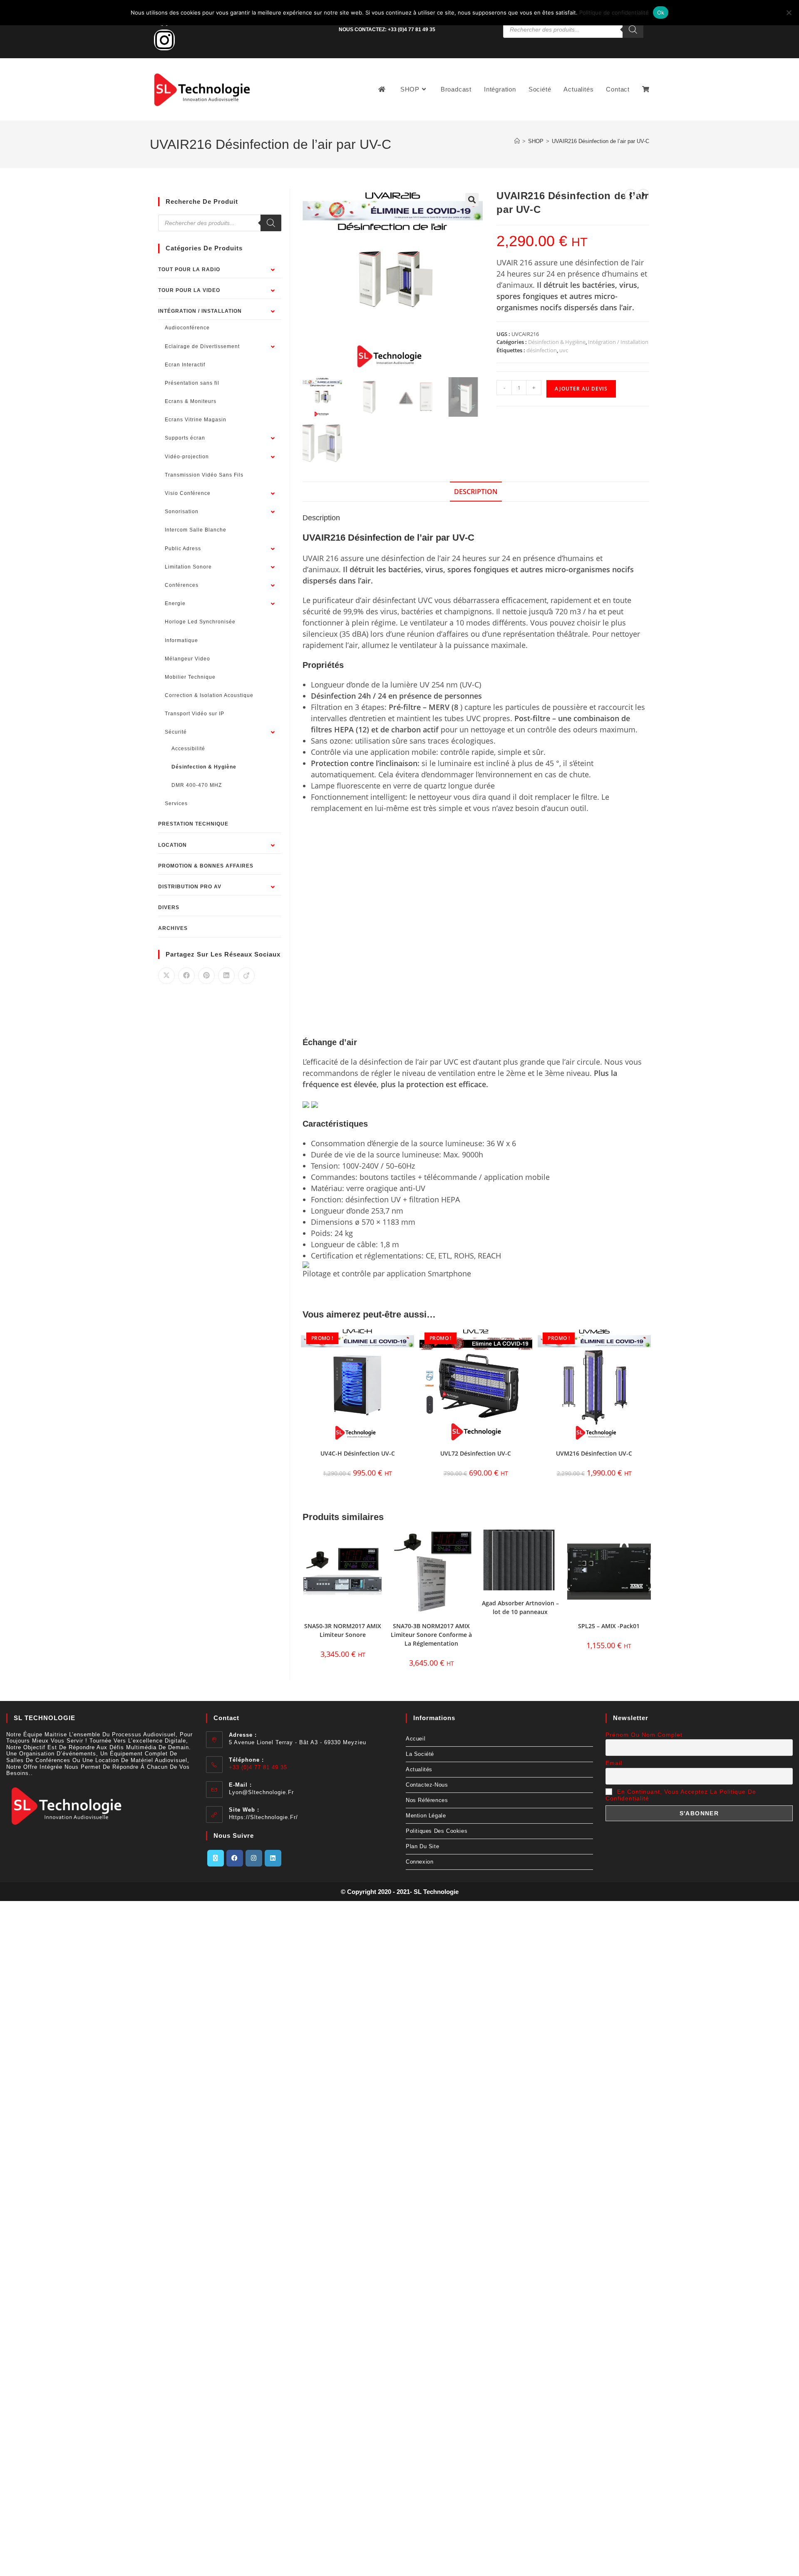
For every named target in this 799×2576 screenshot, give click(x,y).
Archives (173, 928)
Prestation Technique (193, 824)
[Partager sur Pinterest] (206, 976)
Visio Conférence (188, 493)
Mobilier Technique (190, 677)
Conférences (182, 585)
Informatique (181, 640)
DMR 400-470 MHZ (197, 785)
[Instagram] (164, 40)
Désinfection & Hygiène (557, 342)
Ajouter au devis (581, 389)
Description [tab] (476, 492)
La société (420, 1754)
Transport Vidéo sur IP (195, 714)
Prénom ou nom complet (644, 1735)
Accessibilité (188, 749)
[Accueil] (517, 141)
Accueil (416, 1739)
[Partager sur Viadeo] (246, 976)
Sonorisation (182, 512)
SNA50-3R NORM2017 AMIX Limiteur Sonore (343, 1630)
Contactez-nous (427, 1785)
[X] (216, 1858)
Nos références (427, 1800)
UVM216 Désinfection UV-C (594, 1453)
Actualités (419, 1769)
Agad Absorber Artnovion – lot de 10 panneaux (520, 1607)
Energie (175, 603)
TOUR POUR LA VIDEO (189, 290)
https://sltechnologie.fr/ (263, 1817)
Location (172, 845)
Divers (169, 907)
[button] (472, 200)
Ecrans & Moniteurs (191, 401)
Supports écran (185, 438)
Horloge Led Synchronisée (200, 622)
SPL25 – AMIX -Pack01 (609, 1626)
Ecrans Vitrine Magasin (196, 420)
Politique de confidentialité (614, 12)
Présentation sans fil (192, 383)
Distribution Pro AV (190, 887)
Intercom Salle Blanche (196, 530)
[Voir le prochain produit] (643, 195)
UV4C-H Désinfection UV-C (358, 1453)
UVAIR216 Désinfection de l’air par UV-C (600, 141)
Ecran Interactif (185, 365)
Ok (661, 12)
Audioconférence (187, 328)
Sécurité (176, 732)
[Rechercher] (633, 30)
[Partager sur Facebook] (186, 976)
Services (176, 803)
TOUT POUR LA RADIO (189, 269)
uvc (564, 350)
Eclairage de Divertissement (202, 346)
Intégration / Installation (618, 342)
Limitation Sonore (188, 567)
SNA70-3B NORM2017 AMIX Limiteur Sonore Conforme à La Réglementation (431, 1635)
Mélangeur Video (187, 659)
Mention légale (426, 1816)
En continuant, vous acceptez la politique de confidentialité (681, 1795)
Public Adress (183, 549)
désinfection (542, 350)
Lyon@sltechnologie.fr (261, 1792)
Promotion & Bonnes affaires (206, 866)
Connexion (419, 1862)
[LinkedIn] (273, 1858)
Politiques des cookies (437, 1831)
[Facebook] (235, 1858)
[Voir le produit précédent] (630, 195)
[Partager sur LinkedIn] (226, 976)
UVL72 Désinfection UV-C (476, 1453)
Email (614, 1763)
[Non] (789, 12)
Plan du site (422, 1846)
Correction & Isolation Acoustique (209, 695)
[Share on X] (166, 976)
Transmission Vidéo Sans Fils (204, 475)
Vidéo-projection (187, 457)
